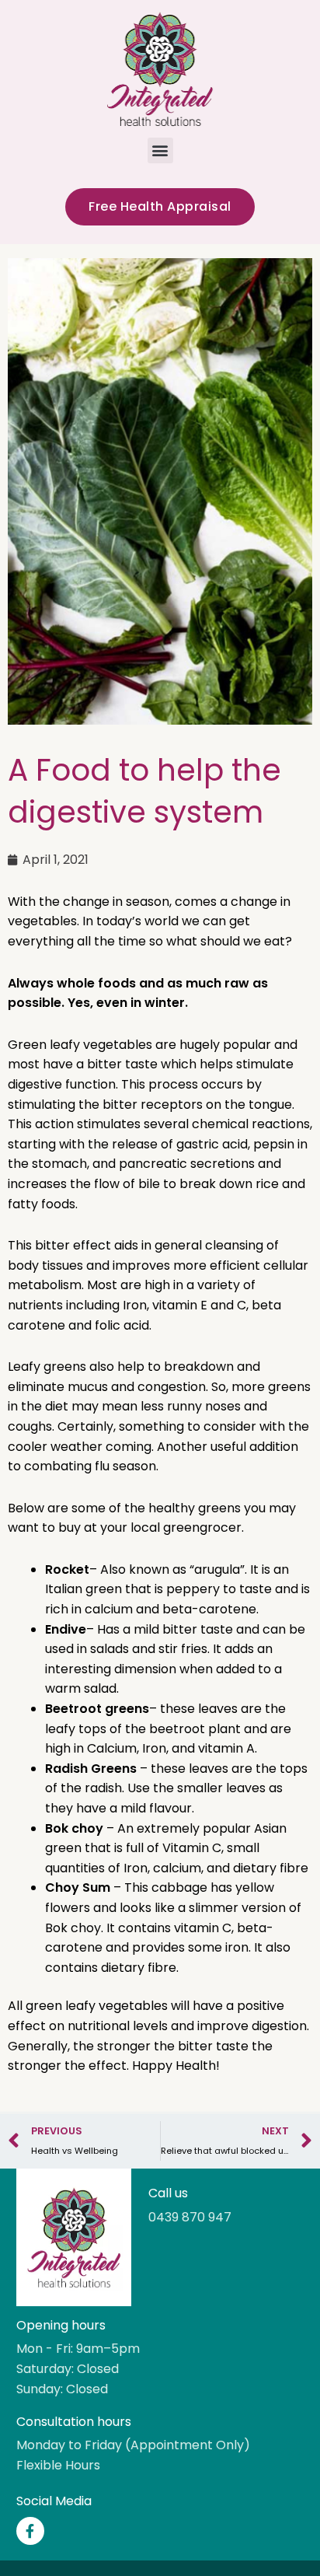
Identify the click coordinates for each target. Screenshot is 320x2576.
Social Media (54, 2501)
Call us (168, 2193)
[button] (160, 150)
